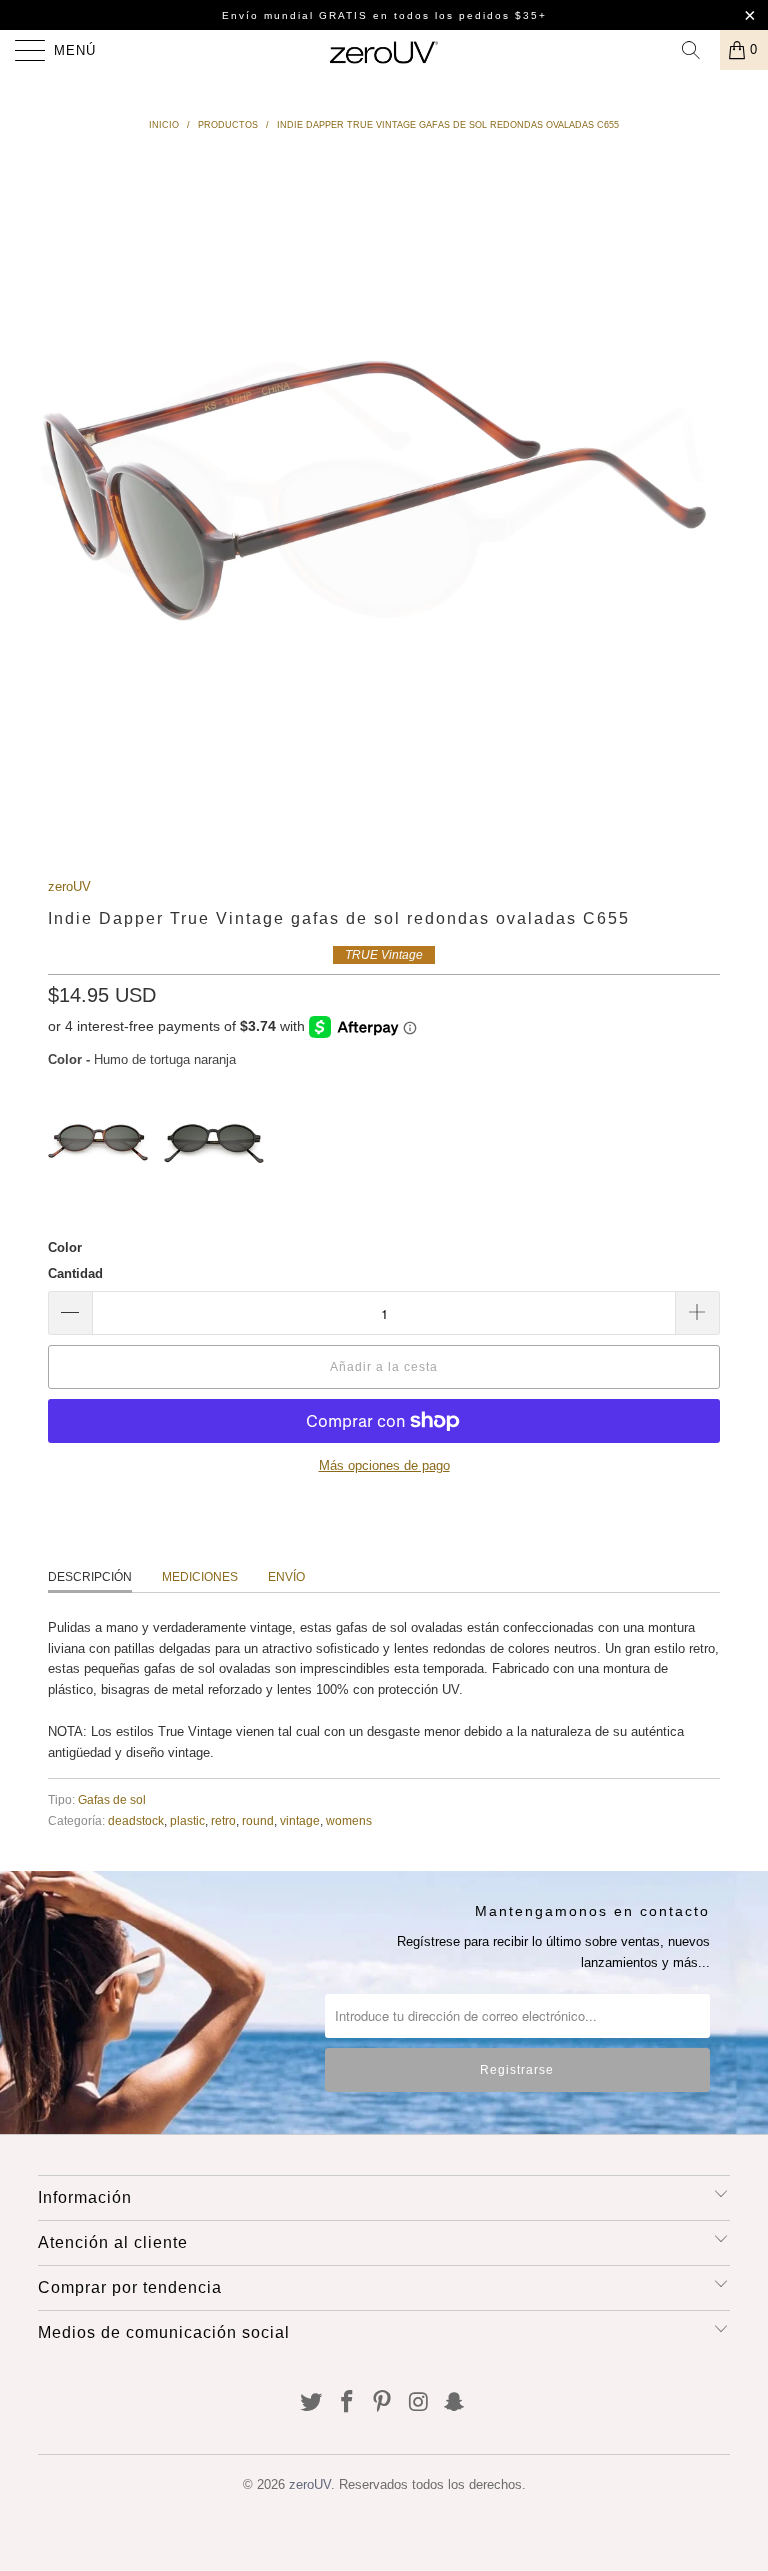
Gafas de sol (112, 1799)
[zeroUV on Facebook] (347, 2403)
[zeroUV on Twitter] (312, 2403)
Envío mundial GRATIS (295, 15)
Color (65, 1247)
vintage (300, 1820)
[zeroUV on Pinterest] (383, 2403)
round (258, 1820)
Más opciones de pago (384, 1465)
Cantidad (75, 1273)
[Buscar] (698, 50)
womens (349, 1820)
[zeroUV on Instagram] (419, 2403)
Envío (286, 1577)
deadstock (136, 1820)
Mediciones (200, 1577)
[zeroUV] (384, 50)
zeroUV (69, 886)
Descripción (90, 1577)
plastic (187, 1820)
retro (223, 1820)
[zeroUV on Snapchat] (455, 2403)
